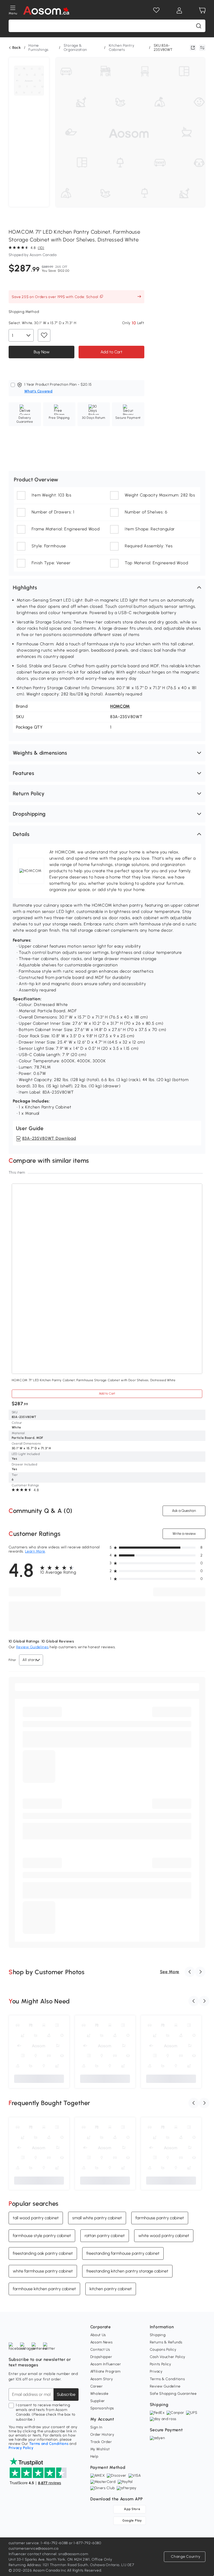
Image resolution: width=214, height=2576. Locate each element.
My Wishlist (100, 2449)
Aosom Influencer (106, 2364)
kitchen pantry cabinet (111, 2289)
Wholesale (99, 2394)
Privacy (156, 2371)
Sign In (96, 2427)
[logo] (46, 10)
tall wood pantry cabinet (36, 2218)
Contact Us (100, 2350)
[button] (107, 587)
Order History (102, 2435)
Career (97, 2386)
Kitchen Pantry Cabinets (122, 48)
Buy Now (41, 352)
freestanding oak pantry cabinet (43, 2253)
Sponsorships (102, 2408)
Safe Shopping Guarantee (173, 2394)
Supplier (98, 2401)
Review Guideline (165, 2386)
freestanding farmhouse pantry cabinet (123, 2253)
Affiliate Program (105, 2371)
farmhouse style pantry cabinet (42, 2236)
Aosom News (102, 2342)
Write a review (184, 1534)
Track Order (101, 2442)
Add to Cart (111, 352)
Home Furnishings (38, 48)
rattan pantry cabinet (105, 2236)
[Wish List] (156, 10)
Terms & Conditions (167, 2379)
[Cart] (202, 10)
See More (170, 1972)
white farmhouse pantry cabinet (43, 2271)
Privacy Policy (21, 2448)
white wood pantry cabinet (164, 2236)
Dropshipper (101, 2357)
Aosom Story (102, 2379)
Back (17, 48)
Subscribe (66, 2394)
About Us (98, 2335)
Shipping (158, 2335)
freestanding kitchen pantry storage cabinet (127, 2271)
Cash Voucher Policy (168, 2357)
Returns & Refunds (166, 2342)
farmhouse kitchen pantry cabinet (44, 2289)
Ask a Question (184, 1511)
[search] (199, 26)
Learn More (35, 1551)
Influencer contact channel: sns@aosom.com (48, 2554)
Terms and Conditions (49, 2444)
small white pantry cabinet (97, 2218)
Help (94, 2456)
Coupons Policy (163, 2350)
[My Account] (179, 10)
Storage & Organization (75, 48)
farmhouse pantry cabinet (160, 2218)
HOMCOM (120, 706)
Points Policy (160, 2364)
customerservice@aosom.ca (34, 2548)
